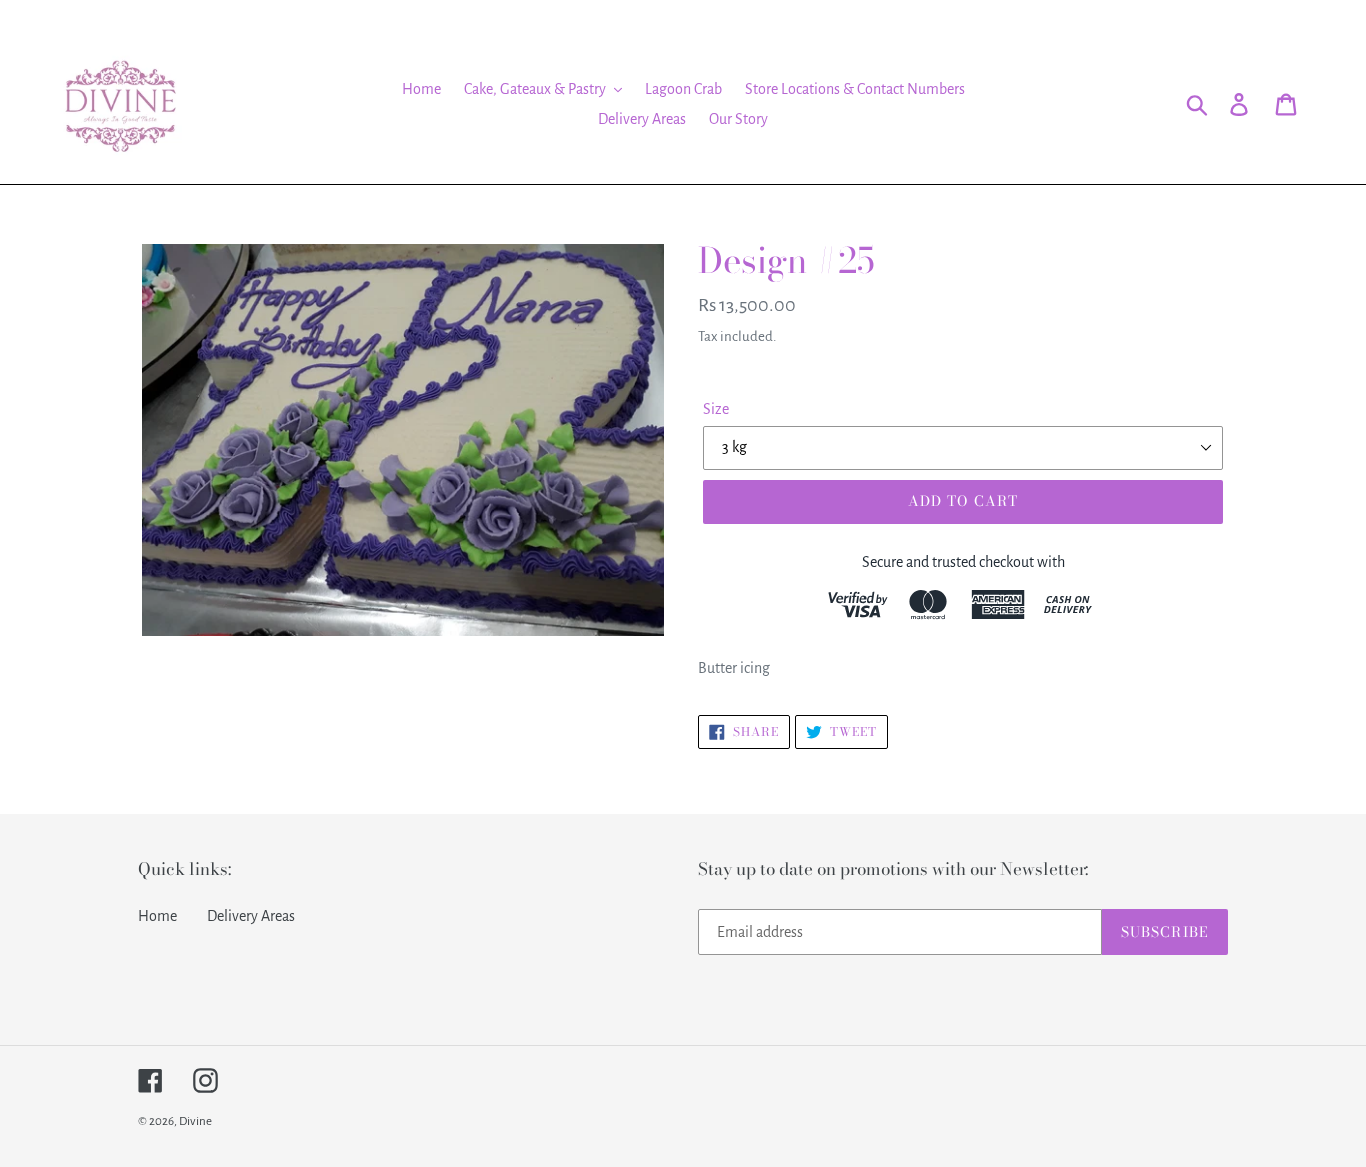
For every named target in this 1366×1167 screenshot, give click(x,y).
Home (157, 916)
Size (716, 409)
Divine (195, 1121)
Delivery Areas (251, 916)
